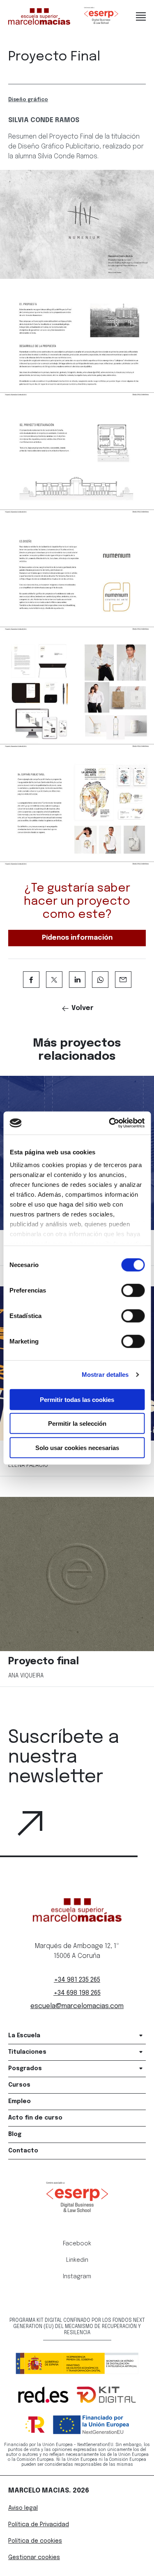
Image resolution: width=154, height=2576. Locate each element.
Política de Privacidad (39, 2525)
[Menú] (141, 16)
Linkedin (77, 2260)
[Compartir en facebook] (31, 980)
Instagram (77, 2277)
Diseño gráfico (28, 100)
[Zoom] (77, 224)
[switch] (133, 1290)
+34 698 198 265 (77, 1993)
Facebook (77, 2244)
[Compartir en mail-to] (123, 980)
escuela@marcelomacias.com (77, 2006)
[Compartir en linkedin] (77, 980)
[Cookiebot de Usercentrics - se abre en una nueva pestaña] (110, 1123)
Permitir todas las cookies (77, 1399)
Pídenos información (77, 938)
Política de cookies (35, 2541)
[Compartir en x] (54, 980)
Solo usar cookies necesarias (77, 1447)
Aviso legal (23, 2508)
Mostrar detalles (105, 1375)
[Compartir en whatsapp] (100, 980)
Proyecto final (44, 1662)
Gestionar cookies (34, 2557)
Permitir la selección (77, 1424)
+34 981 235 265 (77, 1980)
